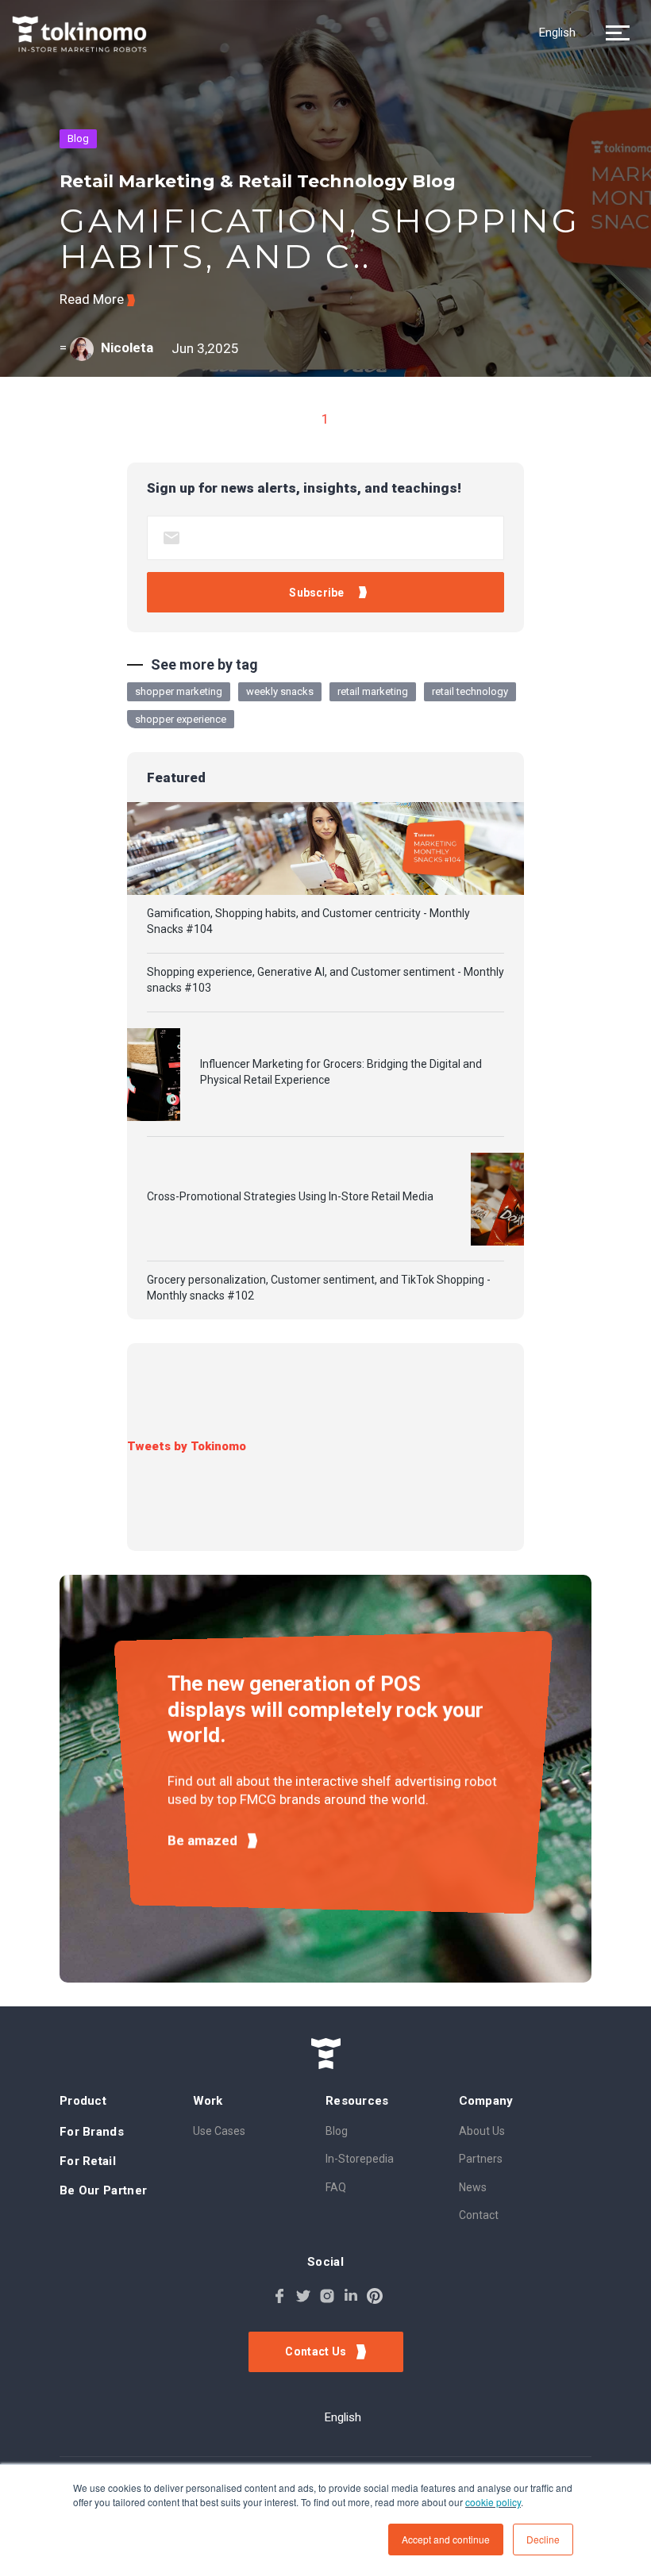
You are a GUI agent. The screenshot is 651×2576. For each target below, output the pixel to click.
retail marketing (373, 691)
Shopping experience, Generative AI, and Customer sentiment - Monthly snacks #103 (325, 980)
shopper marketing (179, 691)
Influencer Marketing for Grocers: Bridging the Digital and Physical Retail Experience (341, 1072)
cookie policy (493, 2502)
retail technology (470, 691)
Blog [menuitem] (337, 2131)
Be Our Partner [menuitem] (103, 2190)
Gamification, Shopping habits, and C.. (320, 238)
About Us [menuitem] (482, 2131)
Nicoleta (127, 347)
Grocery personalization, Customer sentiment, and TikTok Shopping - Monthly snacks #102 (319, 1288)
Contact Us (317, 2351)
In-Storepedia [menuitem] (360, 2159)
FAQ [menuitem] (336, 2187)
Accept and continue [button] (446, 2539)
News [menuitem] (473, 2187)
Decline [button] (543, 2539)
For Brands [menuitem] (92, 2132)
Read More (93, 299)
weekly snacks (280, 691)
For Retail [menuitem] (88, 2161)
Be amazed (204, 1841)
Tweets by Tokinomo (187, 1446)
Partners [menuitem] (481, 2159)
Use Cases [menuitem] (219, 2131)
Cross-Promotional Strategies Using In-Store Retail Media (290, 1196)
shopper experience (181, 719)
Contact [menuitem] (479, 2215)
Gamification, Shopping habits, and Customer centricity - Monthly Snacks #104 (308, 921)
